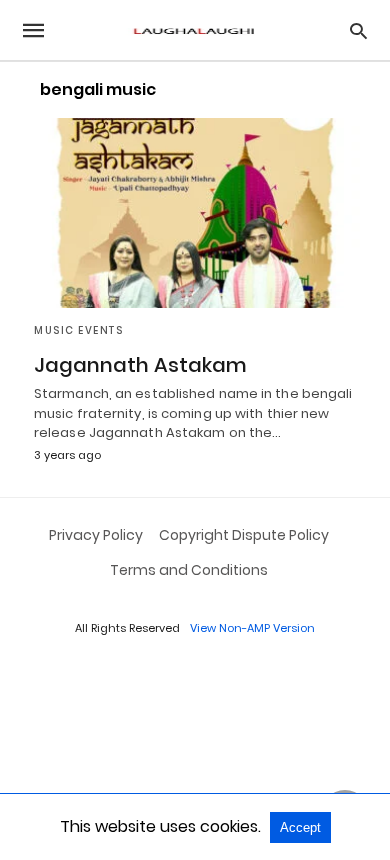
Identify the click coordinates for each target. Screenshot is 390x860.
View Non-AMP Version (252, 628)
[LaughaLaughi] (194, 30)
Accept (300, 827)
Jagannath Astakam (140, 365)
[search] (358, 30)
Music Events (78, 330)
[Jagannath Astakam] (195, 213)
